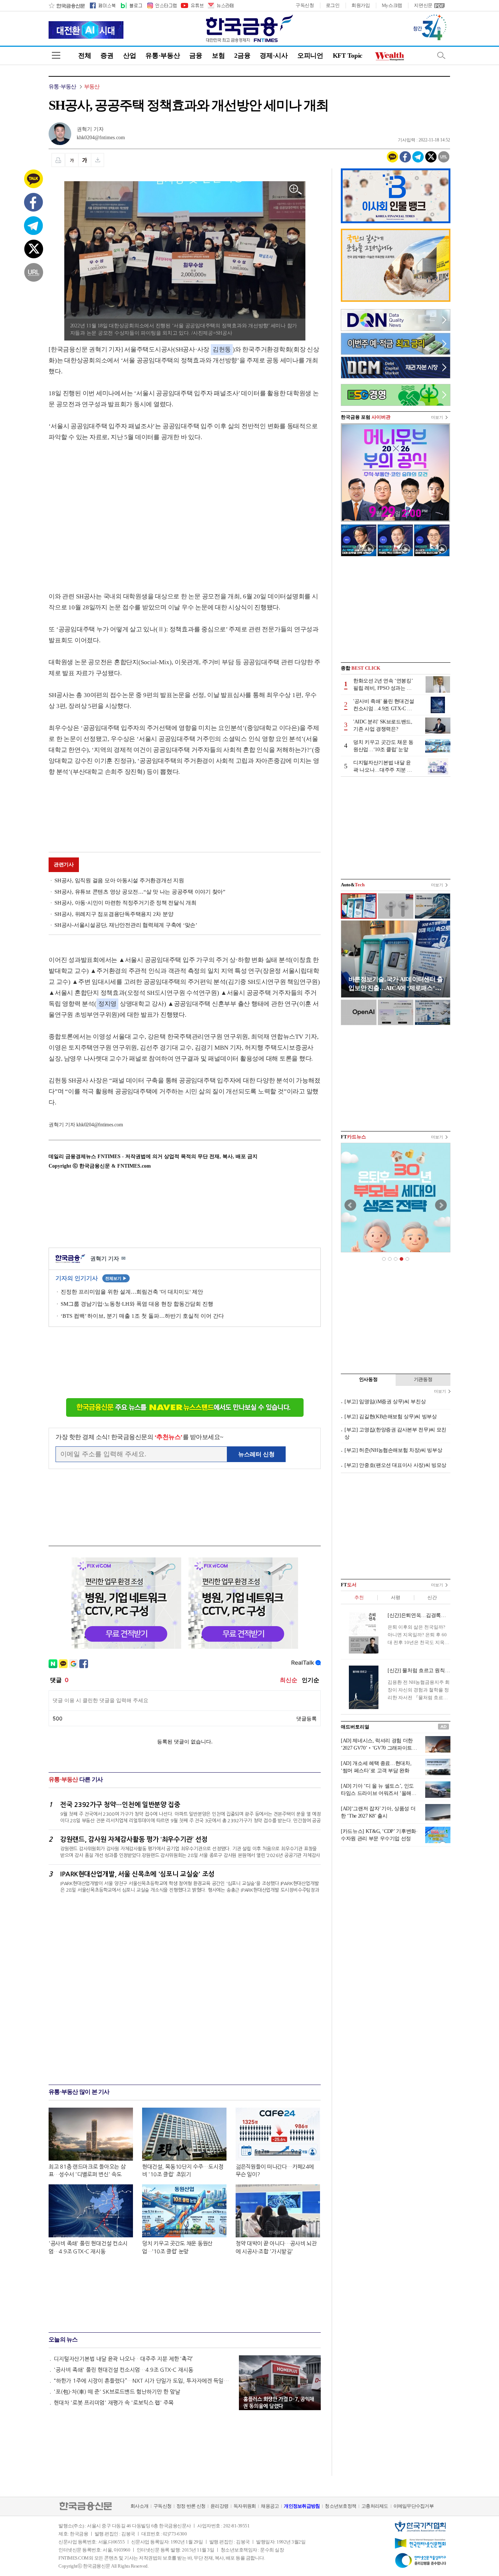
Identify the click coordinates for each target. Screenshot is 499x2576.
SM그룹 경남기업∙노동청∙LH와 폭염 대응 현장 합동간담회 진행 (137, 1304)
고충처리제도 (375, 2506)
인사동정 (368, 1379)
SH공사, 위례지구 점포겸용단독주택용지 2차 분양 (114, 914)
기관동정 (423, 1379)
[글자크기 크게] (85, 160)
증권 (107, 56)
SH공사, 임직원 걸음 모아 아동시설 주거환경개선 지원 (119, 880)
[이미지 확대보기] (296, 190)
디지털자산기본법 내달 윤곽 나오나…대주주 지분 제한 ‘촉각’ (123, 2359)
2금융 (242, 56)
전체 (85, 56)
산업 (129, 56)
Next (441, 1205)
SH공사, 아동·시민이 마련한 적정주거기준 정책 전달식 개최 (125, 903)
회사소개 (139, 2506)
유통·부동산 (163, 56)
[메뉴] (56, 55)
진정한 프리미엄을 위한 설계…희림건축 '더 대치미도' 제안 (132, 1292)
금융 (196, 56)
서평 (395, 1597)
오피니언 (310, 56)
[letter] (220, 5)
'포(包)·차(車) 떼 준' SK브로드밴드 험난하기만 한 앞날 (117, 2392)
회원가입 (361, 5)
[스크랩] (98, 160)
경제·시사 (274, 56)
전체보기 (116, 1278)
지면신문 (423, 5)
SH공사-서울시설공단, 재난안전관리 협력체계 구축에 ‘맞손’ (126, 925)
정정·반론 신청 (191, 2506)
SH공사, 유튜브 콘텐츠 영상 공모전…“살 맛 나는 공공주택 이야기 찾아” (140, 892)
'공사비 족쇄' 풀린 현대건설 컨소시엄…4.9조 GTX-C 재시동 (123, 2370)
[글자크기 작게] (72, 160)
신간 (432, 1597)
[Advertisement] (110, 510)
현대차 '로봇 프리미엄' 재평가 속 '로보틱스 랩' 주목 (114, 2403)
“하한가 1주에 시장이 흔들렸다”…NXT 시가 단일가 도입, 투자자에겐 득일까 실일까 (143, 2381)
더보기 (437, 417)
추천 (359, 1597)
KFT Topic (348, 56)
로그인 (333, 5)
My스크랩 (392, 5)
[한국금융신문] (67, 5)
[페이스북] (103, 5)
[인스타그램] (161, 5)
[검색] (441, 55)
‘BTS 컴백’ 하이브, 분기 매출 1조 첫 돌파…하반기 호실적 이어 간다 (142, 1316)
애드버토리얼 (355, 1727)
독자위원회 (245, 2506)
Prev (350, 1205)
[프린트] (58, 160)
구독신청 (305, 5)
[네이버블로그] (131, 5)
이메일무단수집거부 (414, 2506)
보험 (218, 56)
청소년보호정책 (340, 2506)
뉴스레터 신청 (256, 1454)
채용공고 (270, 2506)
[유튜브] (192, 5)
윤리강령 (219, 2506)
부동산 (92, 87)
